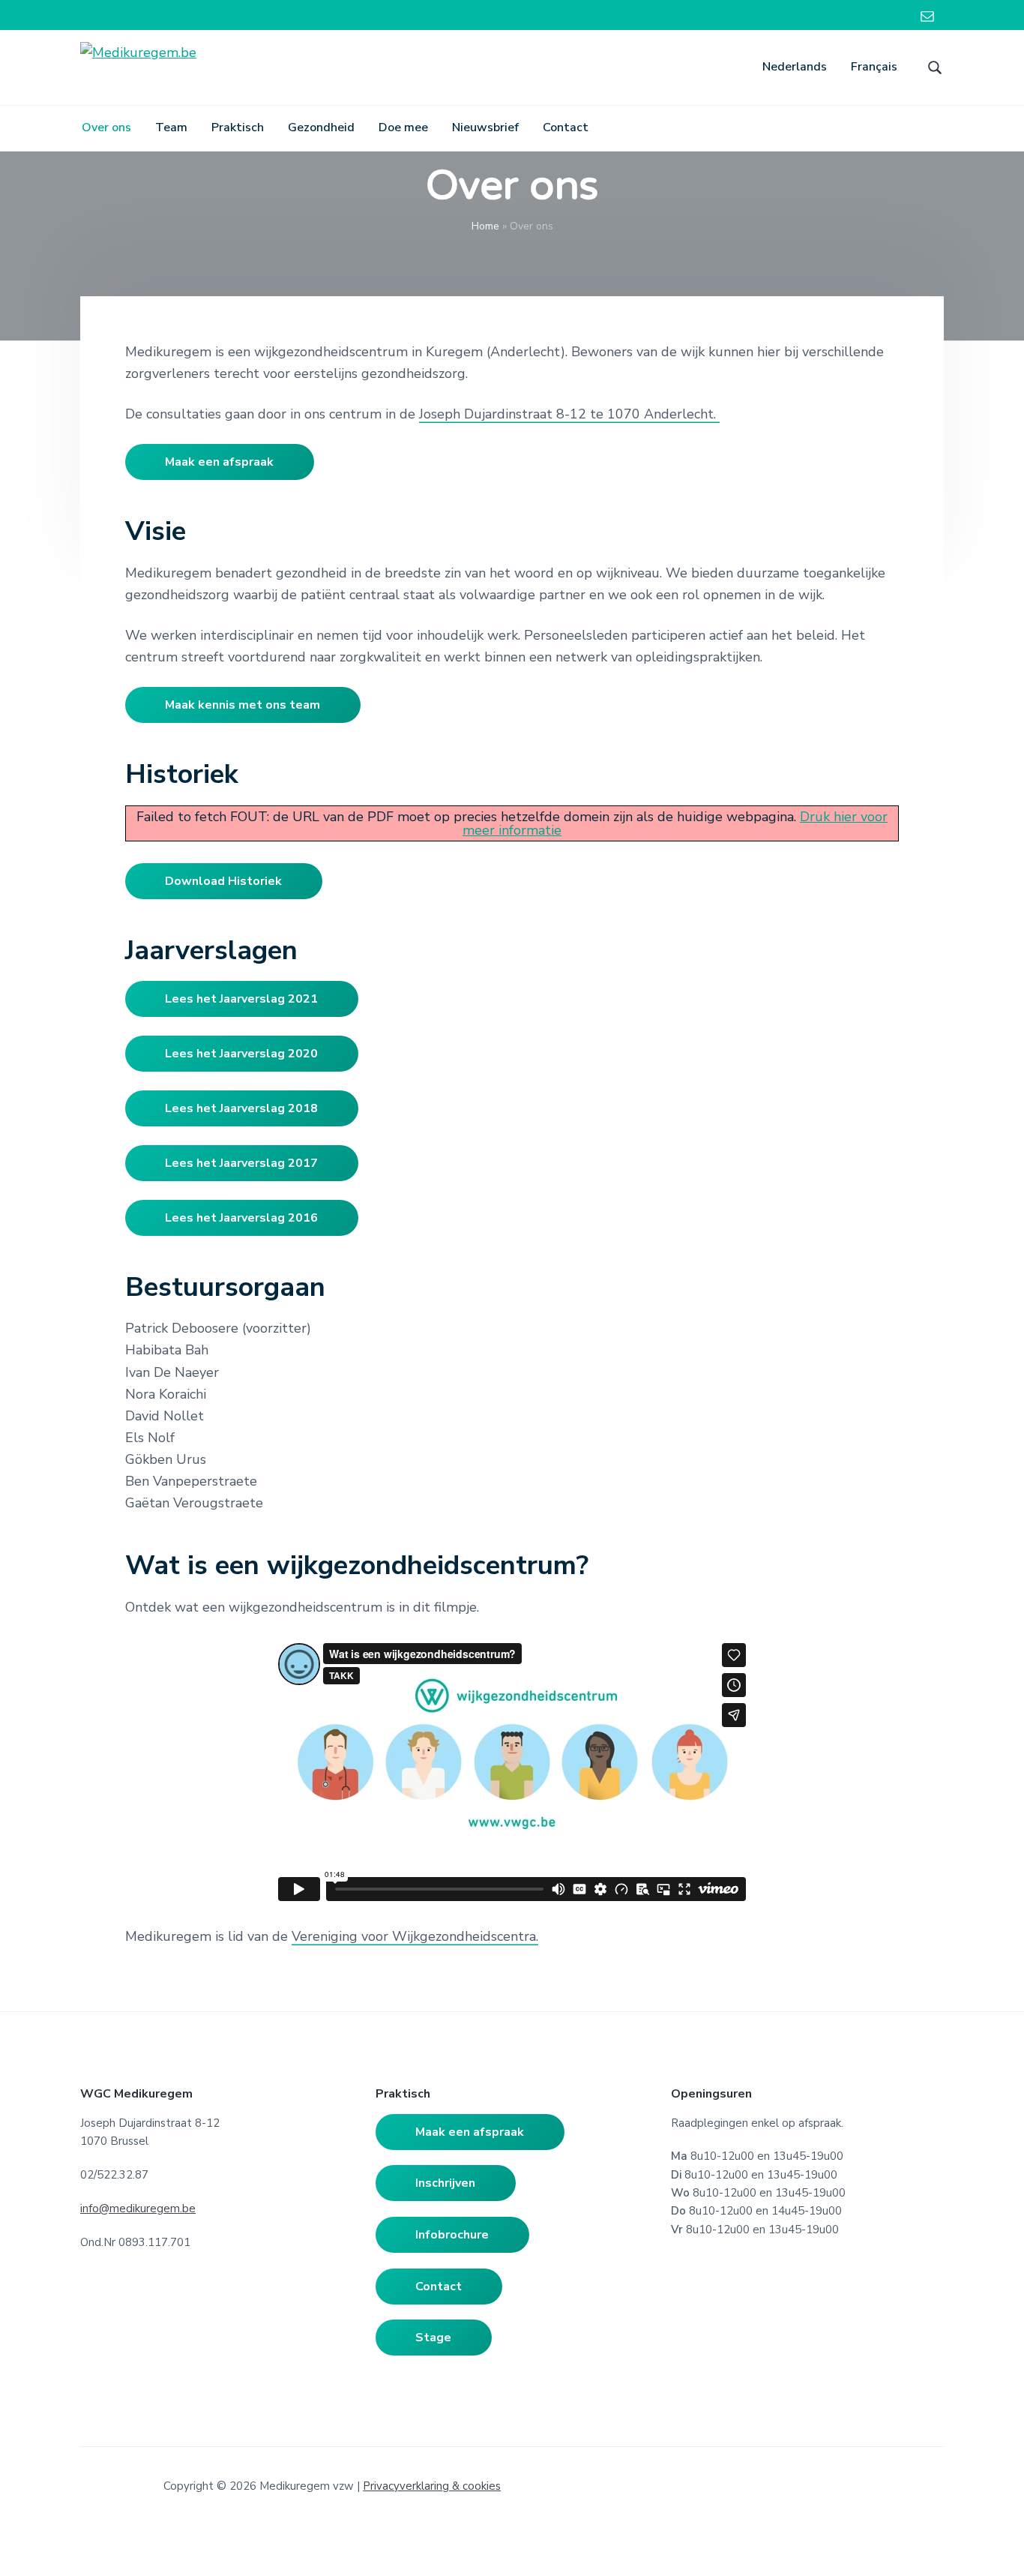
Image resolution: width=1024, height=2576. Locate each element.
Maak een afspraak (219, 462)
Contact (439, 2287)
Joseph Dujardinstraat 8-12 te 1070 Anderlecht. (569, 414)
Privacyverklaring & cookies (432, 2486)
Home (485, 226)
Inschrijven (445, 2183)
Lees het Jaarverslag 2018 (241, 1108)
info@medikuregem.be (138, 2209)
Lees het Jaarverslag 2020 (241, 1054)
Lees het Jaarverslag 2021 (241, 999)
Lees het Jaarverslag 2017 (241, 1163)
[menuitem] (795, 67)
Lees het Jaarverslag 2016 (241, 1218)
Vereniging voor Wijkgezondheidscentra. (415, 1936)
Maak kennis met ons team (243, 705)
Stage (433, 2338)
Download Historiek (223, 881)
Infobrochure (452, 2235)
